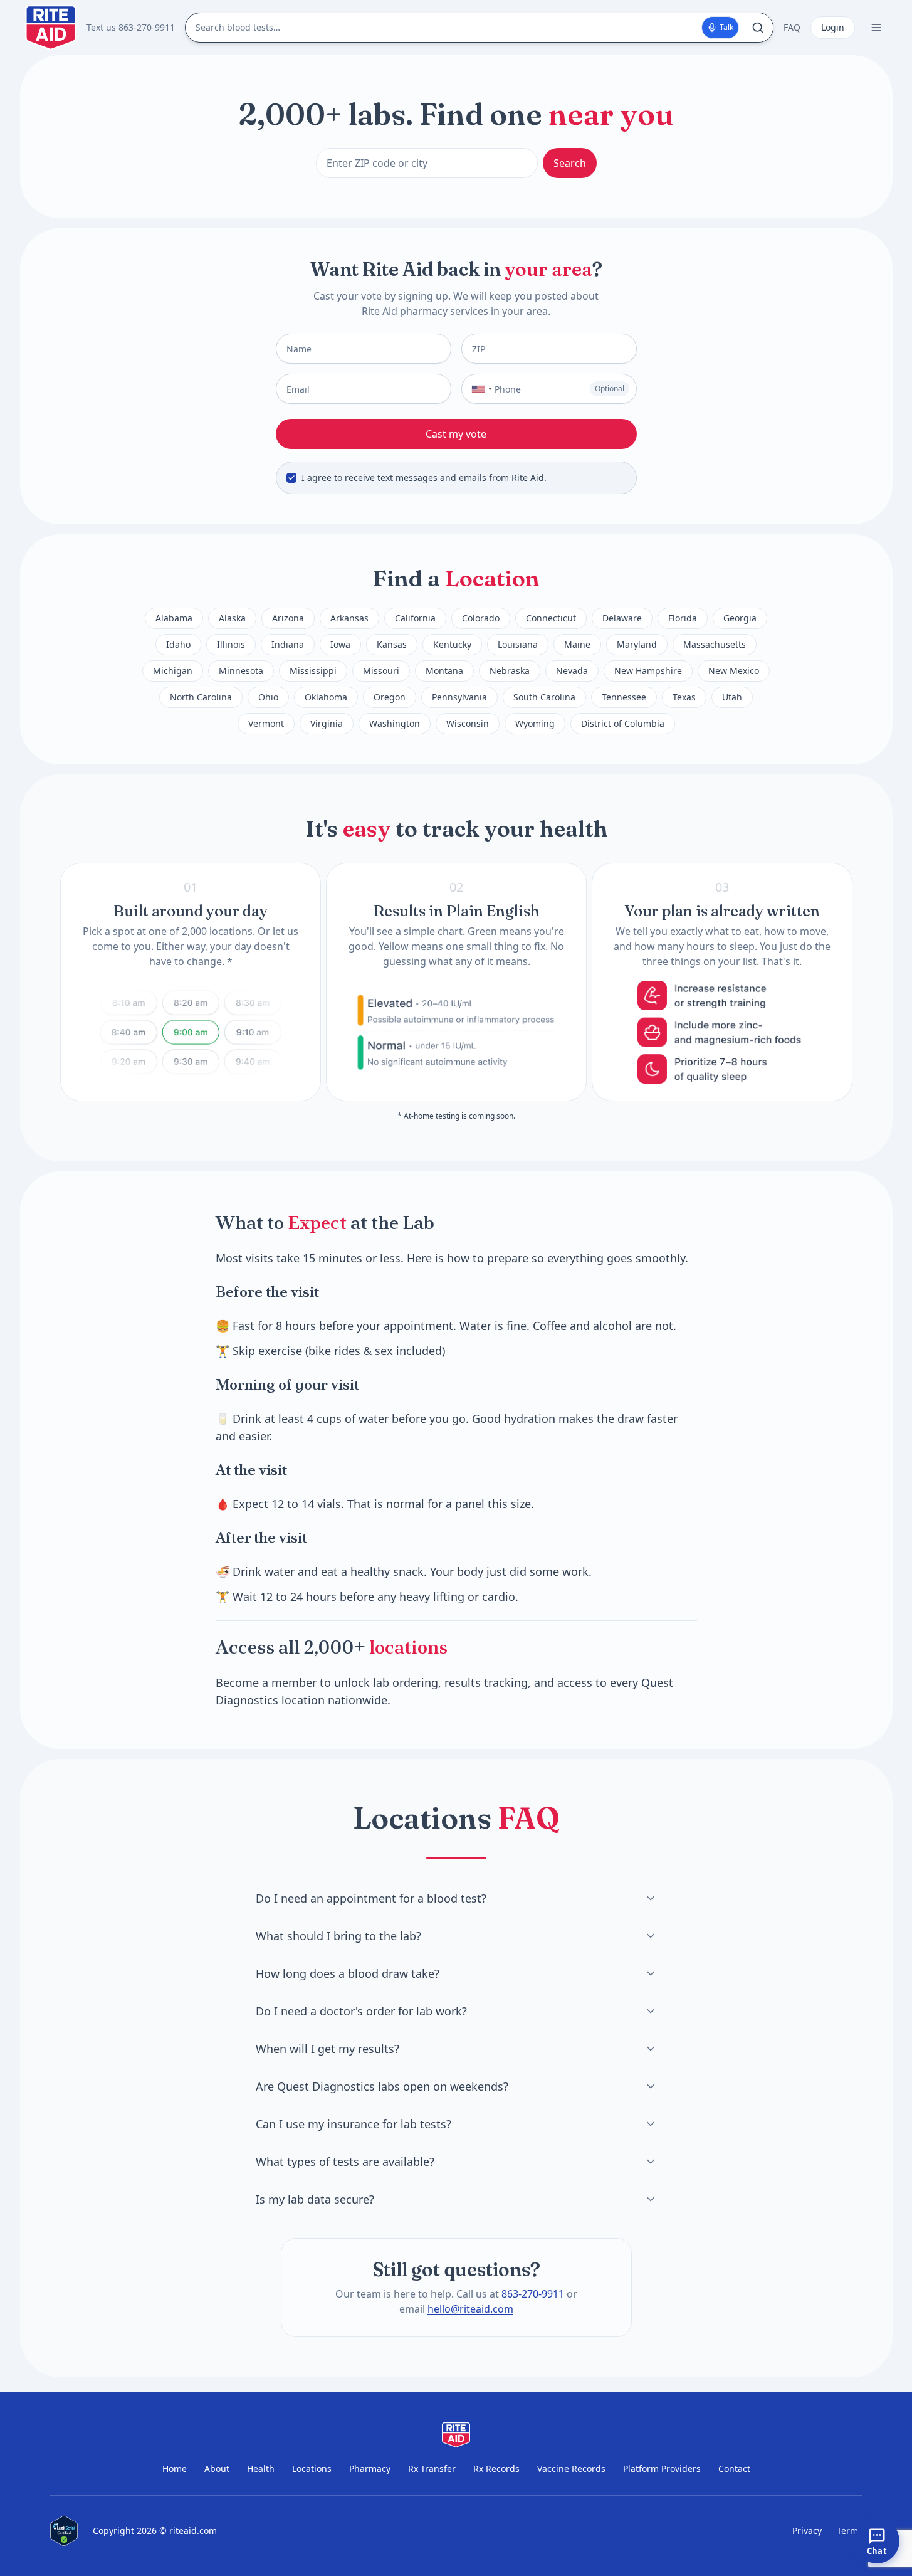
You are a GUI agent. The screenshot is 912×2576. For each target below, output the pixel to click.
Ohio (268, 697)
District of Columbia (623, 723)
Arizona (288, 618)
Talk (726, 27)
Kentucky (452, 644)
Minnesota (241, 671)
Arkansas (349, 618)
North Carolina (201, 697)
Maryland (637, 644)
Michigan (173, 671)
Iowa (340, 644)
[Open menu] (876, 28)
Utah (732, 697)
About (217, 2468)
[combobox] (479, 389)
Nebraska (510, 671)
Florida (683, 618)
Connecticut (551, 618)
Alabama (174, 618)
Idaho (178, 644)
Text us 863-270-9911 (131, 27)
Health (261, 2468)
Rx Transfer (432, 2468)
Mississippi (313, 671)
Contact (734, 2468)
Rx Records (496, 2468)
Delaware (622, 618)
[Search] (758, 28)
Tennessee (624, 697)
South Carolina (544, 697)
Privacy (807, 2531)
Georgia (740, 618)
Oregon (390, 697)
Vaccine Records (571, 2468)
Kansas (392, 644)
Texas (684, 697)
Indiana (288, 644)
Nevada (572, 671)
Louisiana (518, 644)
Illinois (231, 644)
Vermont (266, 723)
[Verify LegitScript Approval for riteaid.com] (64, 2531)
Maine (577, 644)
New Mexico (734, 671)
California (415, 618)
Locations (312, 2468)
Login (833, 27)
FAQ (792, 27)
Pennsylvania (459, 697)
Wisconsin (468, 723)
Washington (395, 723)
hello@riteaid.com (470, 2309)
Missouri (381, 671)
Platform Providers (662, 2468)
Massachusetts (715, 644)
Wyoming (535, 723)
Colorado (481, 618)
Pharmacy (370, 2468)
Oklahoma (326, 697)
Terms (850, 2531)
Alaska (232, 618)
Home (175, 2468)
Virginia (327, 723)
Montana (444, 671)
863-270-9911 (533, 2294)
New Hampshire (648, 671)
